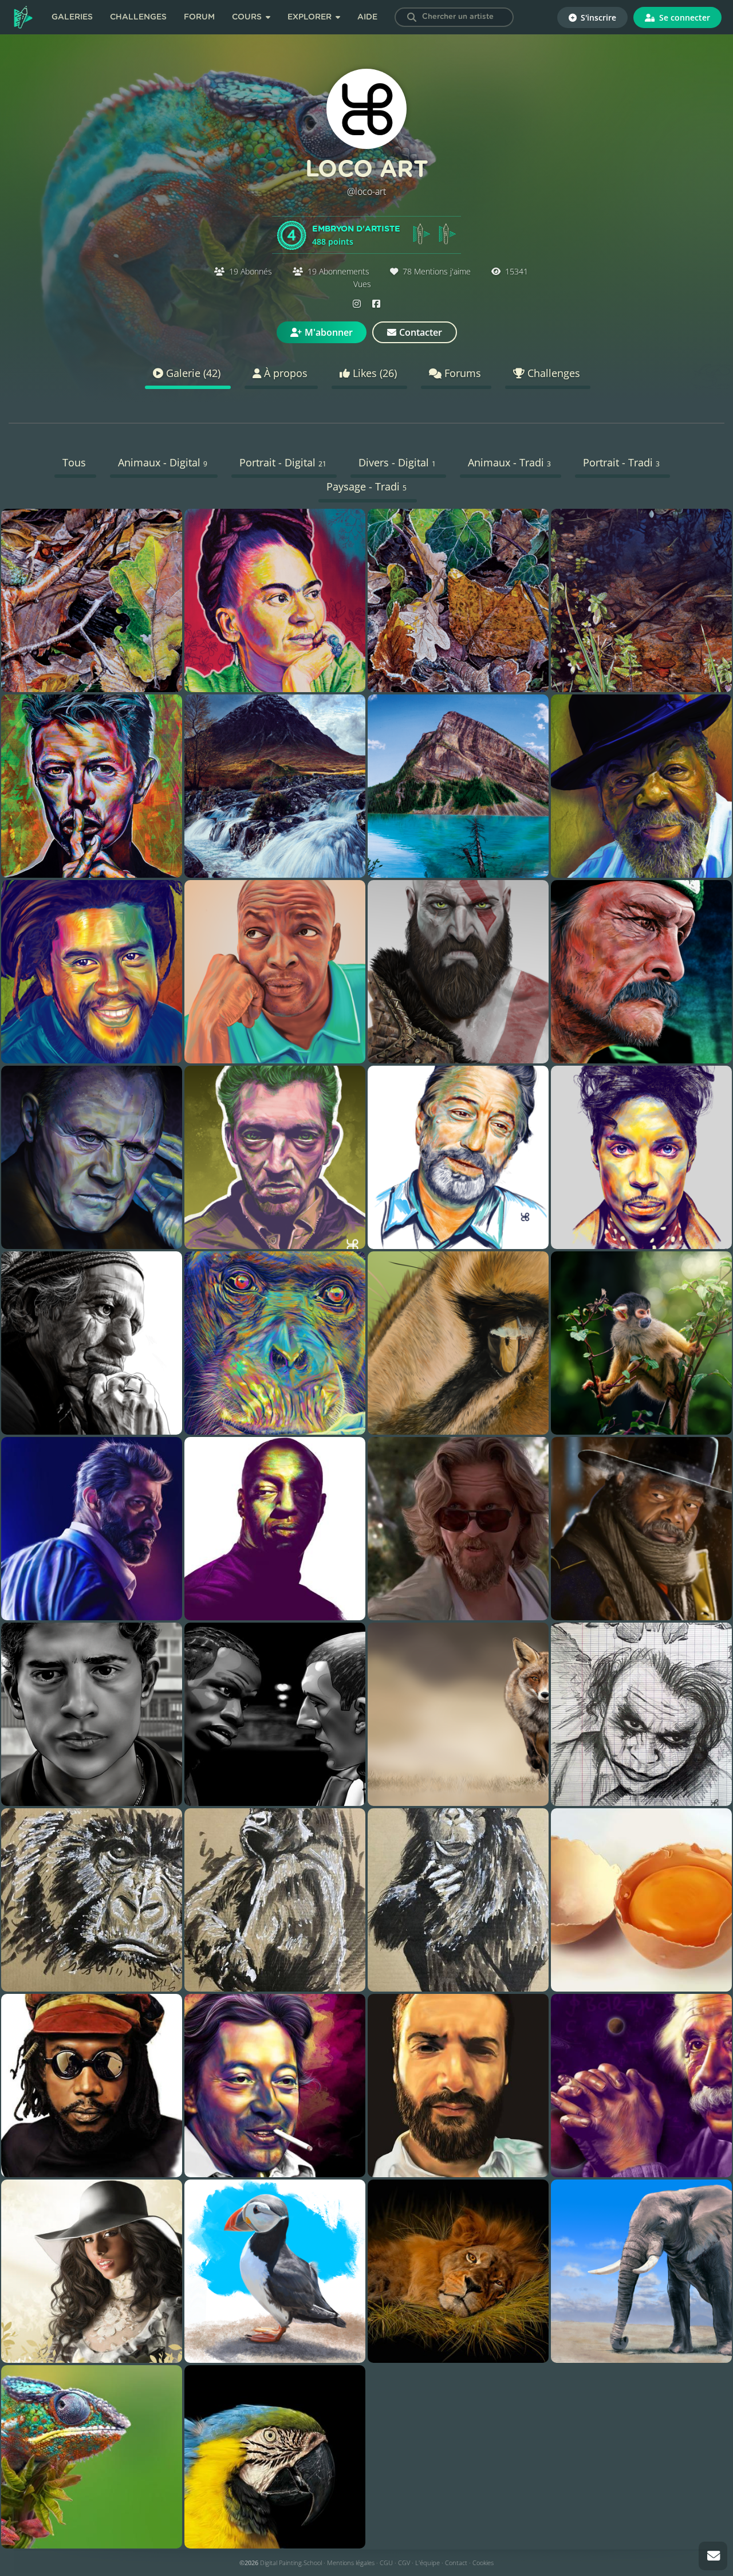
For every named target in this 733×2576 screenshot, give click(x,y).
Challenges (138, 17)
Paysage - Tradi (366, 486)
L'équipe (427, 2563)
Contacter (421, 332)
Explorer (311, 17)
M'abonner (329, 332)
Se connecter (683, 17)
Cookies (483, 2563)
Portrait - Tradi (621, 462)
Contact (456, 2563)
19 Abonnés (251, 271)
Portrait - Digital (283, 462)
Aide (367, 17)
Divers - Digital (397, 462)
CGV (404, 2563)
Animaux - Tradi (509, 462)
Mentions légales (351, 2563)
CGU (386, 2563)
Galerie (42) (192, 373)
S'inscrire (597, 17)
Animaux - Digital (163, 462)
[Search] (412, 17)
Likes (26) (373, 373)
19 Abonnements (338, 271)
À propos (284, 373)
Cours (248, 17)
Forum (199, 17)
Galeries (72, 17)
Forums (461, 373)
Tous (74, 462)
